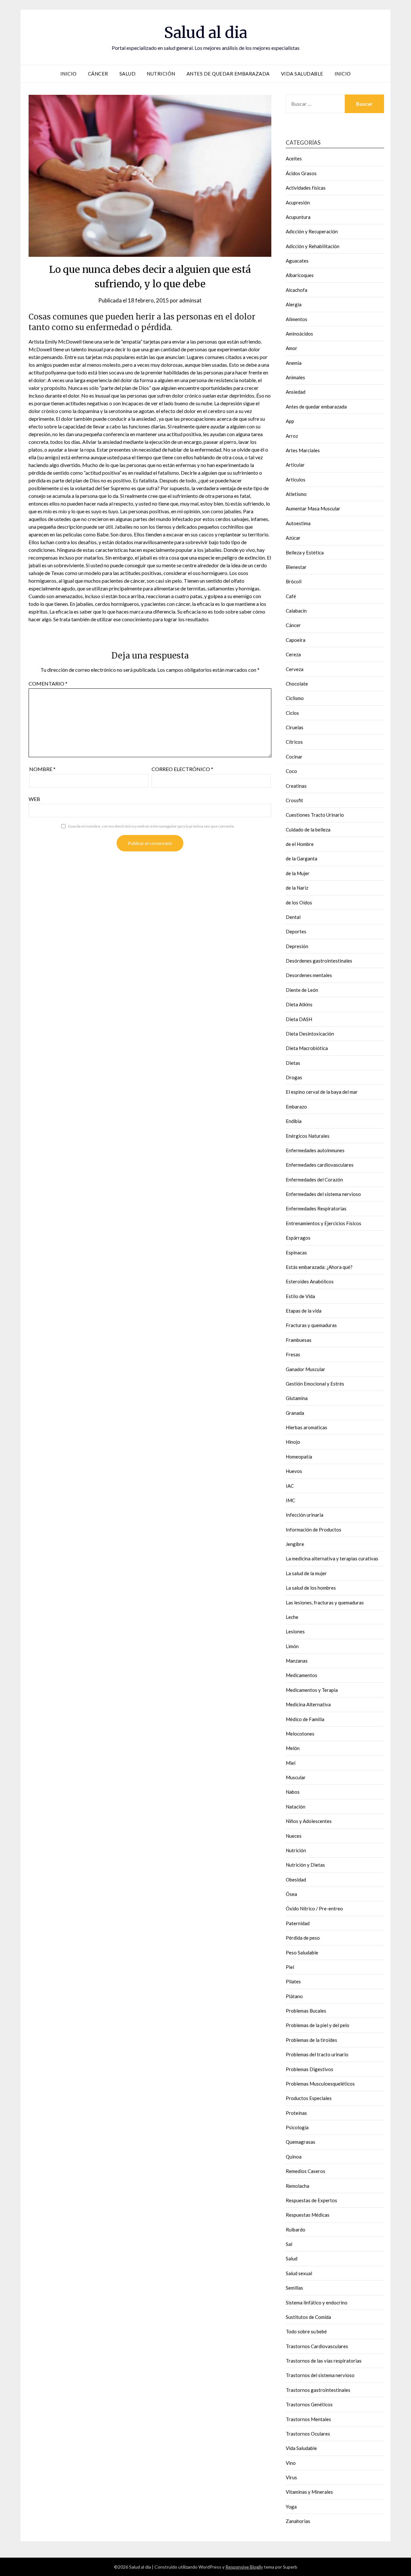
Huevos (294, 1471)
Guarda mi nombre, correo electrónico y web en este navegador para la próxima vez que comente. (151, 826)
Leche (292, 1617)
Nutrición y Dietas (305, 1865)
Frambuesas (299, 1340)
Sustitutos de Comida (308, 2317)
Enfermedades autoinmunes (315, 1150)
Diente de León (302, 990)
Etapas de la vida (304, 1311)
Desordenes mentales (309, 975)
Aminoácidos (299, 334)
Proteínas (296, 2113)
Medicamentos (302, 1675)
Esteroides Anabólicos (310, 1281)
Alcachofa (297, 290)
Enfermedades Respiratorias (316, 1208)
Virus (291, 2477)
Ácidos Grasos (301, 173)
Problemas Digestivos (310, 2069)
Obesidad (296, 1880)
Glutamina (297, 1398)
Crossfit (294, 800)
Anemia (294, 363)
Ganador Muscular (306, 1369)
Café (291, 596)
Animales (295, 377)
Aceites (294, 158)
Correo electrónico (182, 769)
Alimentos (297, 319)
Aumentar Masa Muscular (313, 508)
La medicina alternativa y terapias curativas (332, 1558)
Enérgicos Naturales (308, 1136)
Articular (295, 465)
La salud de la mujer (306, 1573)
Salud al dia (206, 32)
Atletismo (296, 494)
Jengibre (295, 1544)
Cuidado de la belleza (308, 830)
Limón (292, 1646)
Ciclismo (295, 698)
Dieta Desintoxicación (310, 1034)
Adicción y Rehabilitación (313, 246)
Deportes (296, 931)
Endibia (294, 1121)
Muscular (296, 1777)
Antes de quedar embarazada (228, 74)
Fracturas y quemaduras (311, 1325)
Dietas (293, 1063)
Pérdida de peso (303, 1938)
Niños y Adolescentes (309, 1821)
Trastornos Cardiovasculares (317, 2346)
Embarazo (296, 1107)
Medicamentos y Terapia (312, 1690)
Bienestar (296, 567)
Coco (291, 771)
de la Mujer (298, 873)
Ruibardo (296, 2230)
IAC (290, 1486)
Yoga (291, 2507)
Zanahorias (298, 2521)
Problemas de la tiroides (311, 2040)
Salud (128, 74)
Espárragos (298, 1238)
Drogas (294, 1077)
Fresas (293, 1354)
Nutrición (161, 74)
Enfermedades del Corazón (314, 1180)
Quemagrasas (301, 2142)
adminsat (190, 300)
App (290, 421)
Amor (292, 348)
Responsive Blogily (244, 2567)
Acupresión (298, 202)
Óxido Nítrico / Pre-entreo (314, 1908)
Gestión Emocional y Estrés (315, 1384)
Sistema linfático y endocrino (317, 2302)
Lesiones (295, 1631)
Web (34, 799)
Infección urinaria (305, 1515)
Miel (291, 1763)
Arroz (292, 436)
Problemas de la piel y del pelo (318, 2025)
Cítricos (294, 742)
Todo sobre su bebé (306, 2331)
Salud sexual (299, 2273)
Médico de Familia (305, 1719)
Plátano (294, 1996)
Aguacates (297, 261)
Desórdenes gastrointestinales (319, 961)
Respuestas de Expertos (311, 2200)
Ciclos (292, 713)
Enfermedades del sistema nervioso (323, 1194)
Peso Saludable (302, 1952)
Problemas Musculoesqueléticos (320, 2084)
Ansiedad (296, 392)
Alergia (294, 304)
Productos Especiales (309, 2098)
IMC (290, 1500)
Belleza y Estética (305, 552)
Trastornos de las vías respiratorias (324, 2361)
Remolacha (297, 2186)
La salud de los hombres (311, 1588)
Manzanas (297, 1661)
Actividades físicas (306, 188)
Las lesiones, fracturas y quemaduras (325, 1602)
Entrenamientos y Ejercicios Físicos (324, 1223)
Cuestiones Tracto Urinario (315, 815)
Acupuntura (298, 217)
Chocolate (297, 684)
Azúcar (293, 538)
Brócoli (294, 581)
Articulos (296, 480)
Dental (293, 917)
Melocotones (300, 1734)
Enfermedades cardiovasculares (320, 1165)
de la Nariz (297, 888)
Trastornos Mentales (308, 2419)
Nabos (293, 1792)
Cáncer (98, 74)
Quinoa (294, 2157)
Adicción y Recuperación (312, 231)
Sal (289, 2244)
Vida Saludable (302, 74)
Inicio (69, 74)
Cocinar (294, 757)
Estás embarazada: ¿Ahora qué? (319, 1267)
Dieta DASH (299, 1019)
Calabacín (296, 611)
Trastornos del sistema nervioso (320, 2375)
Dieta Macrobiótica (307, 1048)
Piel (290, 1967)
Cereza (293, 654)
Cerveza (295, 669)
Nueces (294, 1836)
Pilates (293, 1981)
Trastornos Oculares (308, 2434)
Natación (296, 1807)
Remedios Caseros (306, 2171)
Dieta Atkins (299, 1004)
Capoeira (296, 640)
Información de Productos (314, 1530)
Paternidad (298, 1923)
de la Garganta (302, 858)
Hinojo (293, 1442)
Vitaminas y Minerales (309, 2492)
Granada (295, 1413)
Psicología (297, 2127)
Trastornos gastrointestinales (318, 2390)
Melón (293, 1748)
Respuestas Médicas (308, 2215)
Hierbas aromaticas (306, 1427)
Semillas (294, 2288)
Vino (291, 2463)
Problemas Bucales (306, 2011)
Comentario (48, 683)
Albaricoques (300, 275)
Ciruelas (295, 727)
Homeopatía (299, 1457)
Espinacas (296, 1252)
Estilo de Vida (300, 1296)
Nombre (42, 769)
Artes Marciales (303, 450)
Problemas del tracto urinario (317, 2054)
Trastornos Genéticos (309, 2404)
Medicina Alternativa (308, 1704)
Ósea (291, 1894)
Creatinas (296, 786)
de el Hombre (300, 844)
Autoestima (298, 523)
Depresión (297, 946)
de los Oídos (299, 902)
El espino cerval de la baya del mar (322, 1092)
